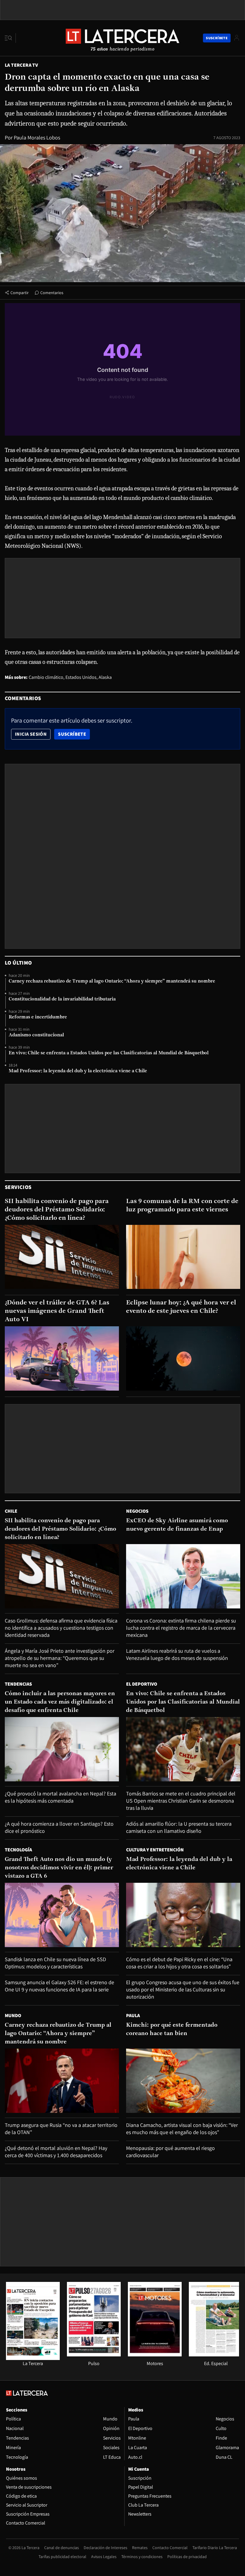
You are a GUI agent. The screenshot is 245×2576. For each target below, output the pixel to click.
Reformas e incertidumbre (38, 1017)
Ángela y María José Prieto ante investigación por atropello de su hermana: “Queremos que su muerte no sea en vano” (60, 1658)
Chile (11, 1511)
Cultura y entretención (155, 1850)
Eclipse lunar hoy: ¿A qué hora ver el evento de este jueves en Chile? (181, 1307)
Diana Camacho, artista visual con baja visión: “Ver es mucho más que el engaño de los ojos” (182, 2129)
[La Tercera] (33, 2358)
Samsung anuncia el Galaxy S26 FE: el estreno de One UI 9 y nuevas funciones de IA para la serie (59, 1986)
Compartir (20, 293)
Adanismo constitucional (36, 1035)
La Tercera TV (21, 65)
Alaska (105, 677)
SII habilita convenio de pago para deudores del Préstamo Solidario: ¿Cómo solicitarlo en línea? (57, 1210)
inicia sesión (31, 734)
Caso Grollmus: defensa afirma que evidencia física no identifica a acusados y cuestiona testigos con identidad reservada (61, 1628)
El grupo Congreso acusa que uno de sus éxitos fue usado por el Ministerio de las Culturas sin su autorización (183, 1989)
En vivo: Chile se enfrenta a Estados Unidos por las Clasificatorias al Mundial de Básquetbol (109, 1053)
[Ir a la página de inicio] (122, 38)
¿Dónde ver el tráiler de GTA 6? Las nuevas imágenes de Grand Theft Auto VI (57, 1311)
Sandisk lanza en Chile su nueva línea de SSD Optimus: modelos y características (55, 1963)
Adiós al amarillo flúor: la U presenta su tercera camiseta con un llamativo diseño (179, 1827)
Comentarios (52, 293)
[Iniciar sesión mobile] (237, 38)
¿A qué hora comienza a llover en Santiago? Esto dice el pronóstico (59, 1827)
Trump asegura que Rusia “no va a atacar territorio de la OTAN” (61, 2129)
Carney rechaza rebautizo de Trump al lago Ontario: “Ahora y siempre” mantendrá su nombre (112, 981)
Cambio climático (46, 677)
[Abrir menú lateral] (10, 38)
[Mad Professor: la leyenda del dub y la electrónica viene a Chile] (183, 1915)
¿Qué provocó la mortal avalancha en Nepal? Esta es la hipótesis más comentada (61, 1797)
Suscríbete (74, 734)
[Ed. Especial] (216, 2355)
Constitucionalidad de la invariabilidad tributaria (62, 999)
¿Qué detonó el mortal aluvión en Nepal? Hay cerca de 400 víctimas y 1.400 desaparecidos (56, 2152)
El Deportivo (142, 1684)
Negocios (137, 1511)
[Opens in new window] (155, 2355)
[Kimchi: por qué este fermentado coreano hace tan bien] (183, 2081)
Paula (133, 2015)
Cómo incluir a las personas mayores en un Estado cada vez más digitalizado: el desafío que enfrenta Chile (60, 1702)
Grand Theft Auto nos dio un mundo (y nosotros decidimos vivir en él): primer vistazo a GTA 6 (59, 1868)
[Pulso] (94, 2355)
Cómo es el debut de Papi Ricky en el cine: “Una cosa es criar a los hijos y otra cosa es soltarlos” (179, 1963)
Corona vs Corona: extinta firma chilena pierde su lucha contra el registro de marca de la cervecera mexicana (181, 1628)
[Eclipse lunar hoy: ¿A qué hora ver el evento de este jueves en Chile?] (183, 1358)
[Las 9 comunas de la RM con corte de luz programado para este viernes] (183, 1257)
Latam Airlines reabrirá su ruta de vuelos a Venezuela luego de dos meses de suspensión (177, 1654)
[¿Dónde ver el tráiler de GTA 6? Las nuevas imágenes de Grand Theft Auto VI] (62, 1358)
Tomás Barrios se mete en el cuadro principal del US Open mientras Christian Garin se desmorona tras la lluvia (181, 1801)
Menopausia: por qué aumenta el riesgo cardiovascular (170, 2152)
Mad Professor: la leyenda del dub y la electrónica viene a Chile (78, 1071)
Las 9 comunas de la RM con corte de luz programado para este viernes (182, 1206)
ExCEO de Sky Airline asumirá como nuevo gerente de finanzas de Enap (177, 1525)
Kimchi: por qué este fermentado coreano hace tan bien (172, 2029)
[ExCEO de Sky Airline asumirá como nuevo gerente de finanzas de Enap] (183, 1576)
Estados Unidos (81, 677)
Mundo (13, 2015)
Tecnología (18, 1850)
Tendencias (18, 1684)
